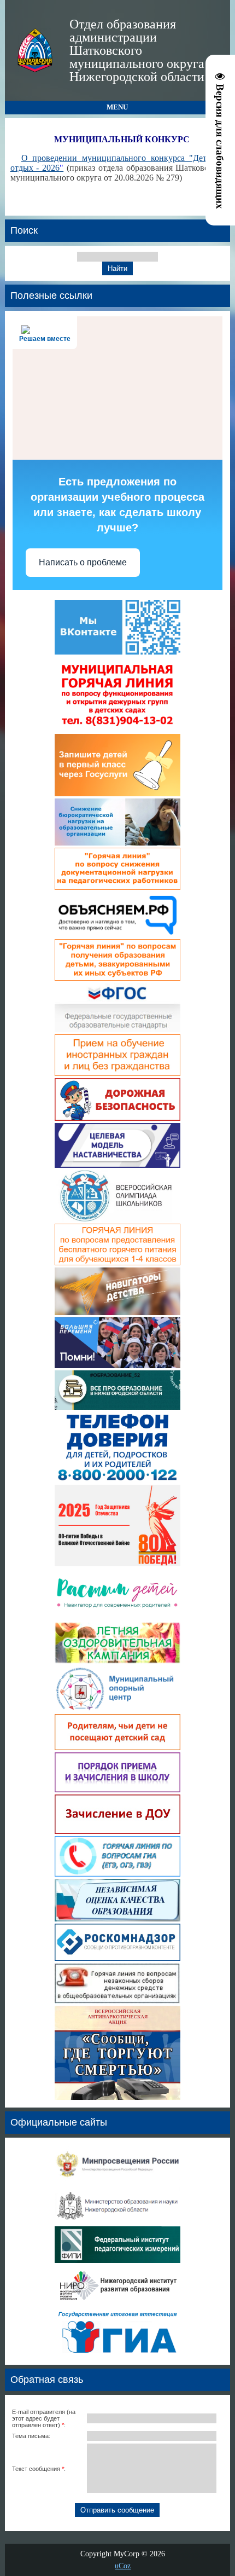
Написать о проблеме (83, 562)
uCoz (123, 2566)
